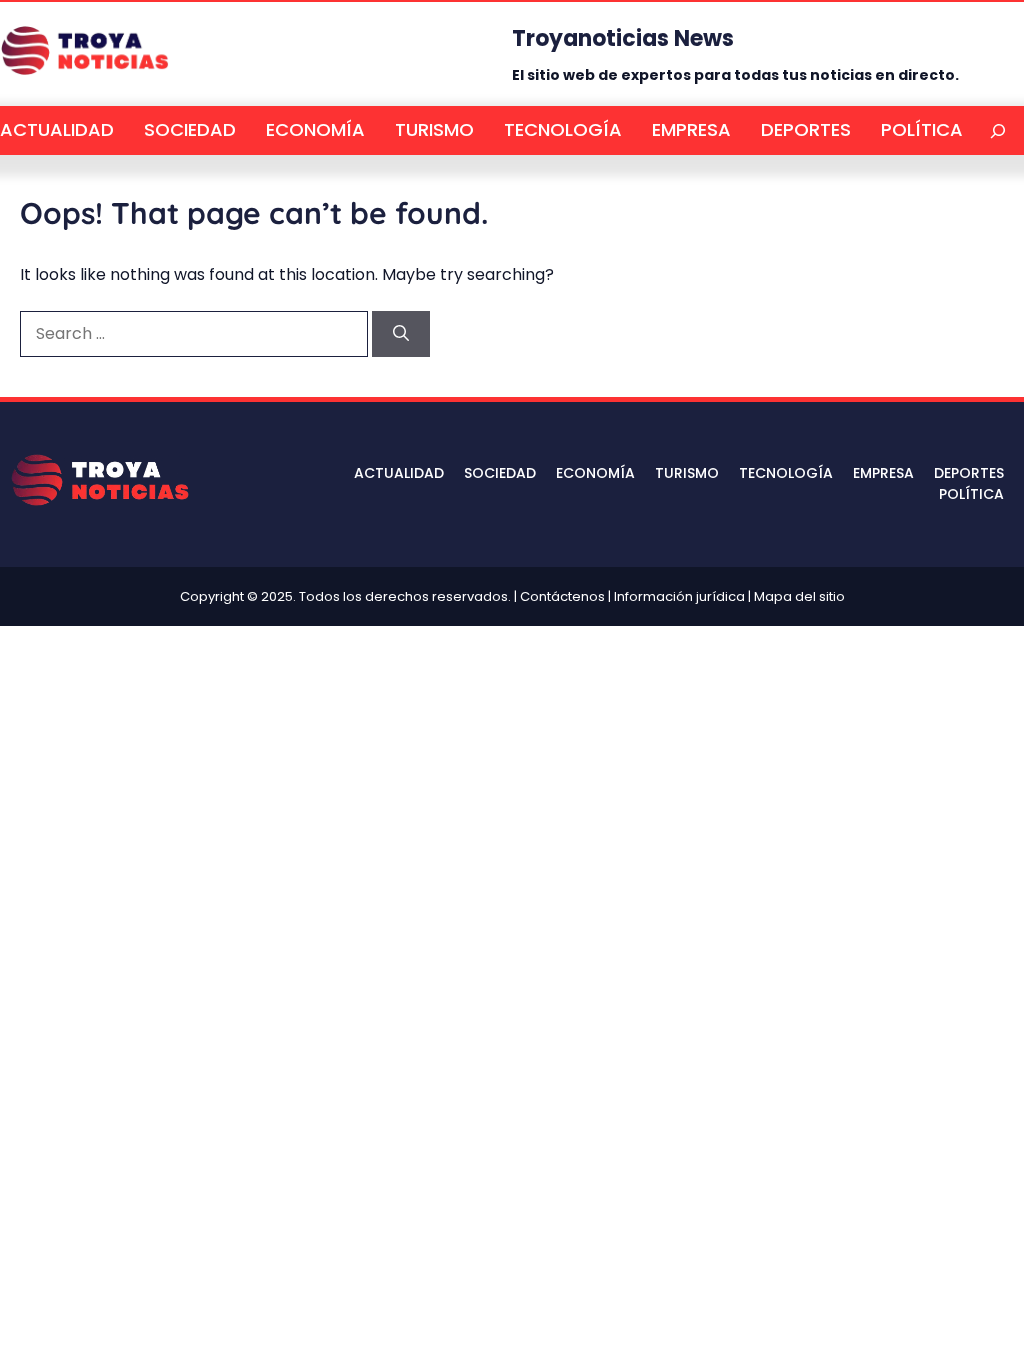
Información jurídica (679, 596)
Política (922, 129)
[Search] (401, 334)
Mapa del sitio (799, 596)
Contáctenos (562, 596)
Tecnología (563, 129)
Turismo (434, 129)
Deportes (806, 129)
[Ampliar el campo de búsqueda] (998, 130)
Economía (315, 129)
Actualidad (57, 129)
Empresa (691, 129)
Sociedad (190, 129)
